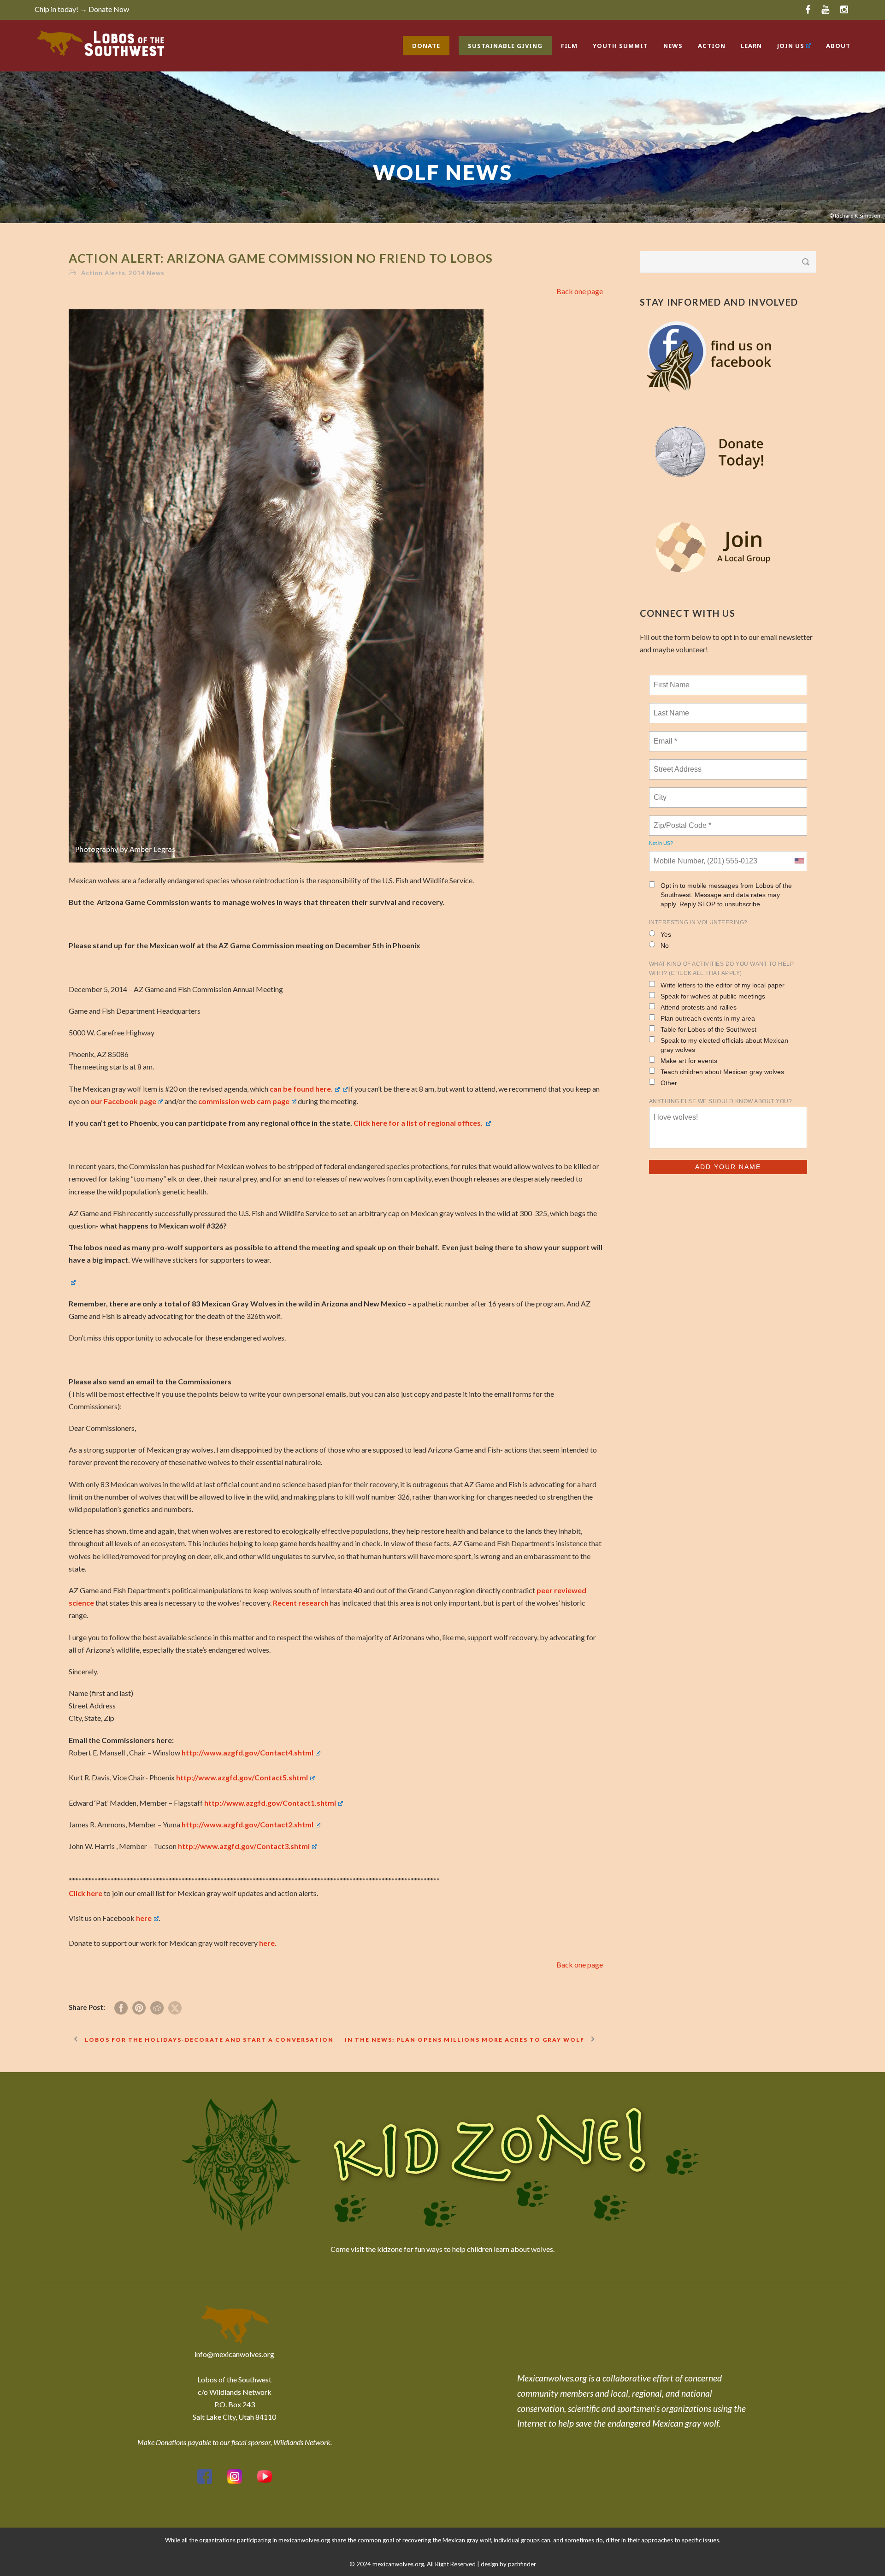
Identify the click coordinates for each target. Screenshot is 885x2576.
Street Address (678, 764)
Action (712, 46)
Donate (426, 46)
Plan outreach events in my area (708, 1018)
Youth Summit (620, 46)
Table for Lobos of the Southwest (708, 1029)
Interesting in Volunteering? (698, 922)
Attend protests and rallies (699, 1007)
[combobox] (799, 861)
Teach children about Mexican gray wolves (722, 1072)
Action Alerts (103, 273)
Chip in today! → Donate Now (82, 9)
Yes (666, 934)
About (838, 46)
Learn (751, 46)
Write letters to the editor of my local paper (723, 985)
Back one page (580, 291)
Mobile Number (677, 856)
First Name (671, 679)
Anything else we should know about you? (721, 1101)
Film (569, 46)
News (673, 46)
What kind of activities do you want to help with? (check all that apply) (722, 969)
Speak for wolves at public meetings (713, 996)
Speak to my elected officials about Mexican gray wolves (724, 1045)
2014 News (146, 273)
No (665, 945)
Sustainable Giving (505, 46)
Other (669, 1083)
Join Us (791, 46)
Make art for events (689, 1061)
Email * (664, 736)
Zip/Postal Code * (681, 820)
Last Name (670, 708)
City (661, 792)
